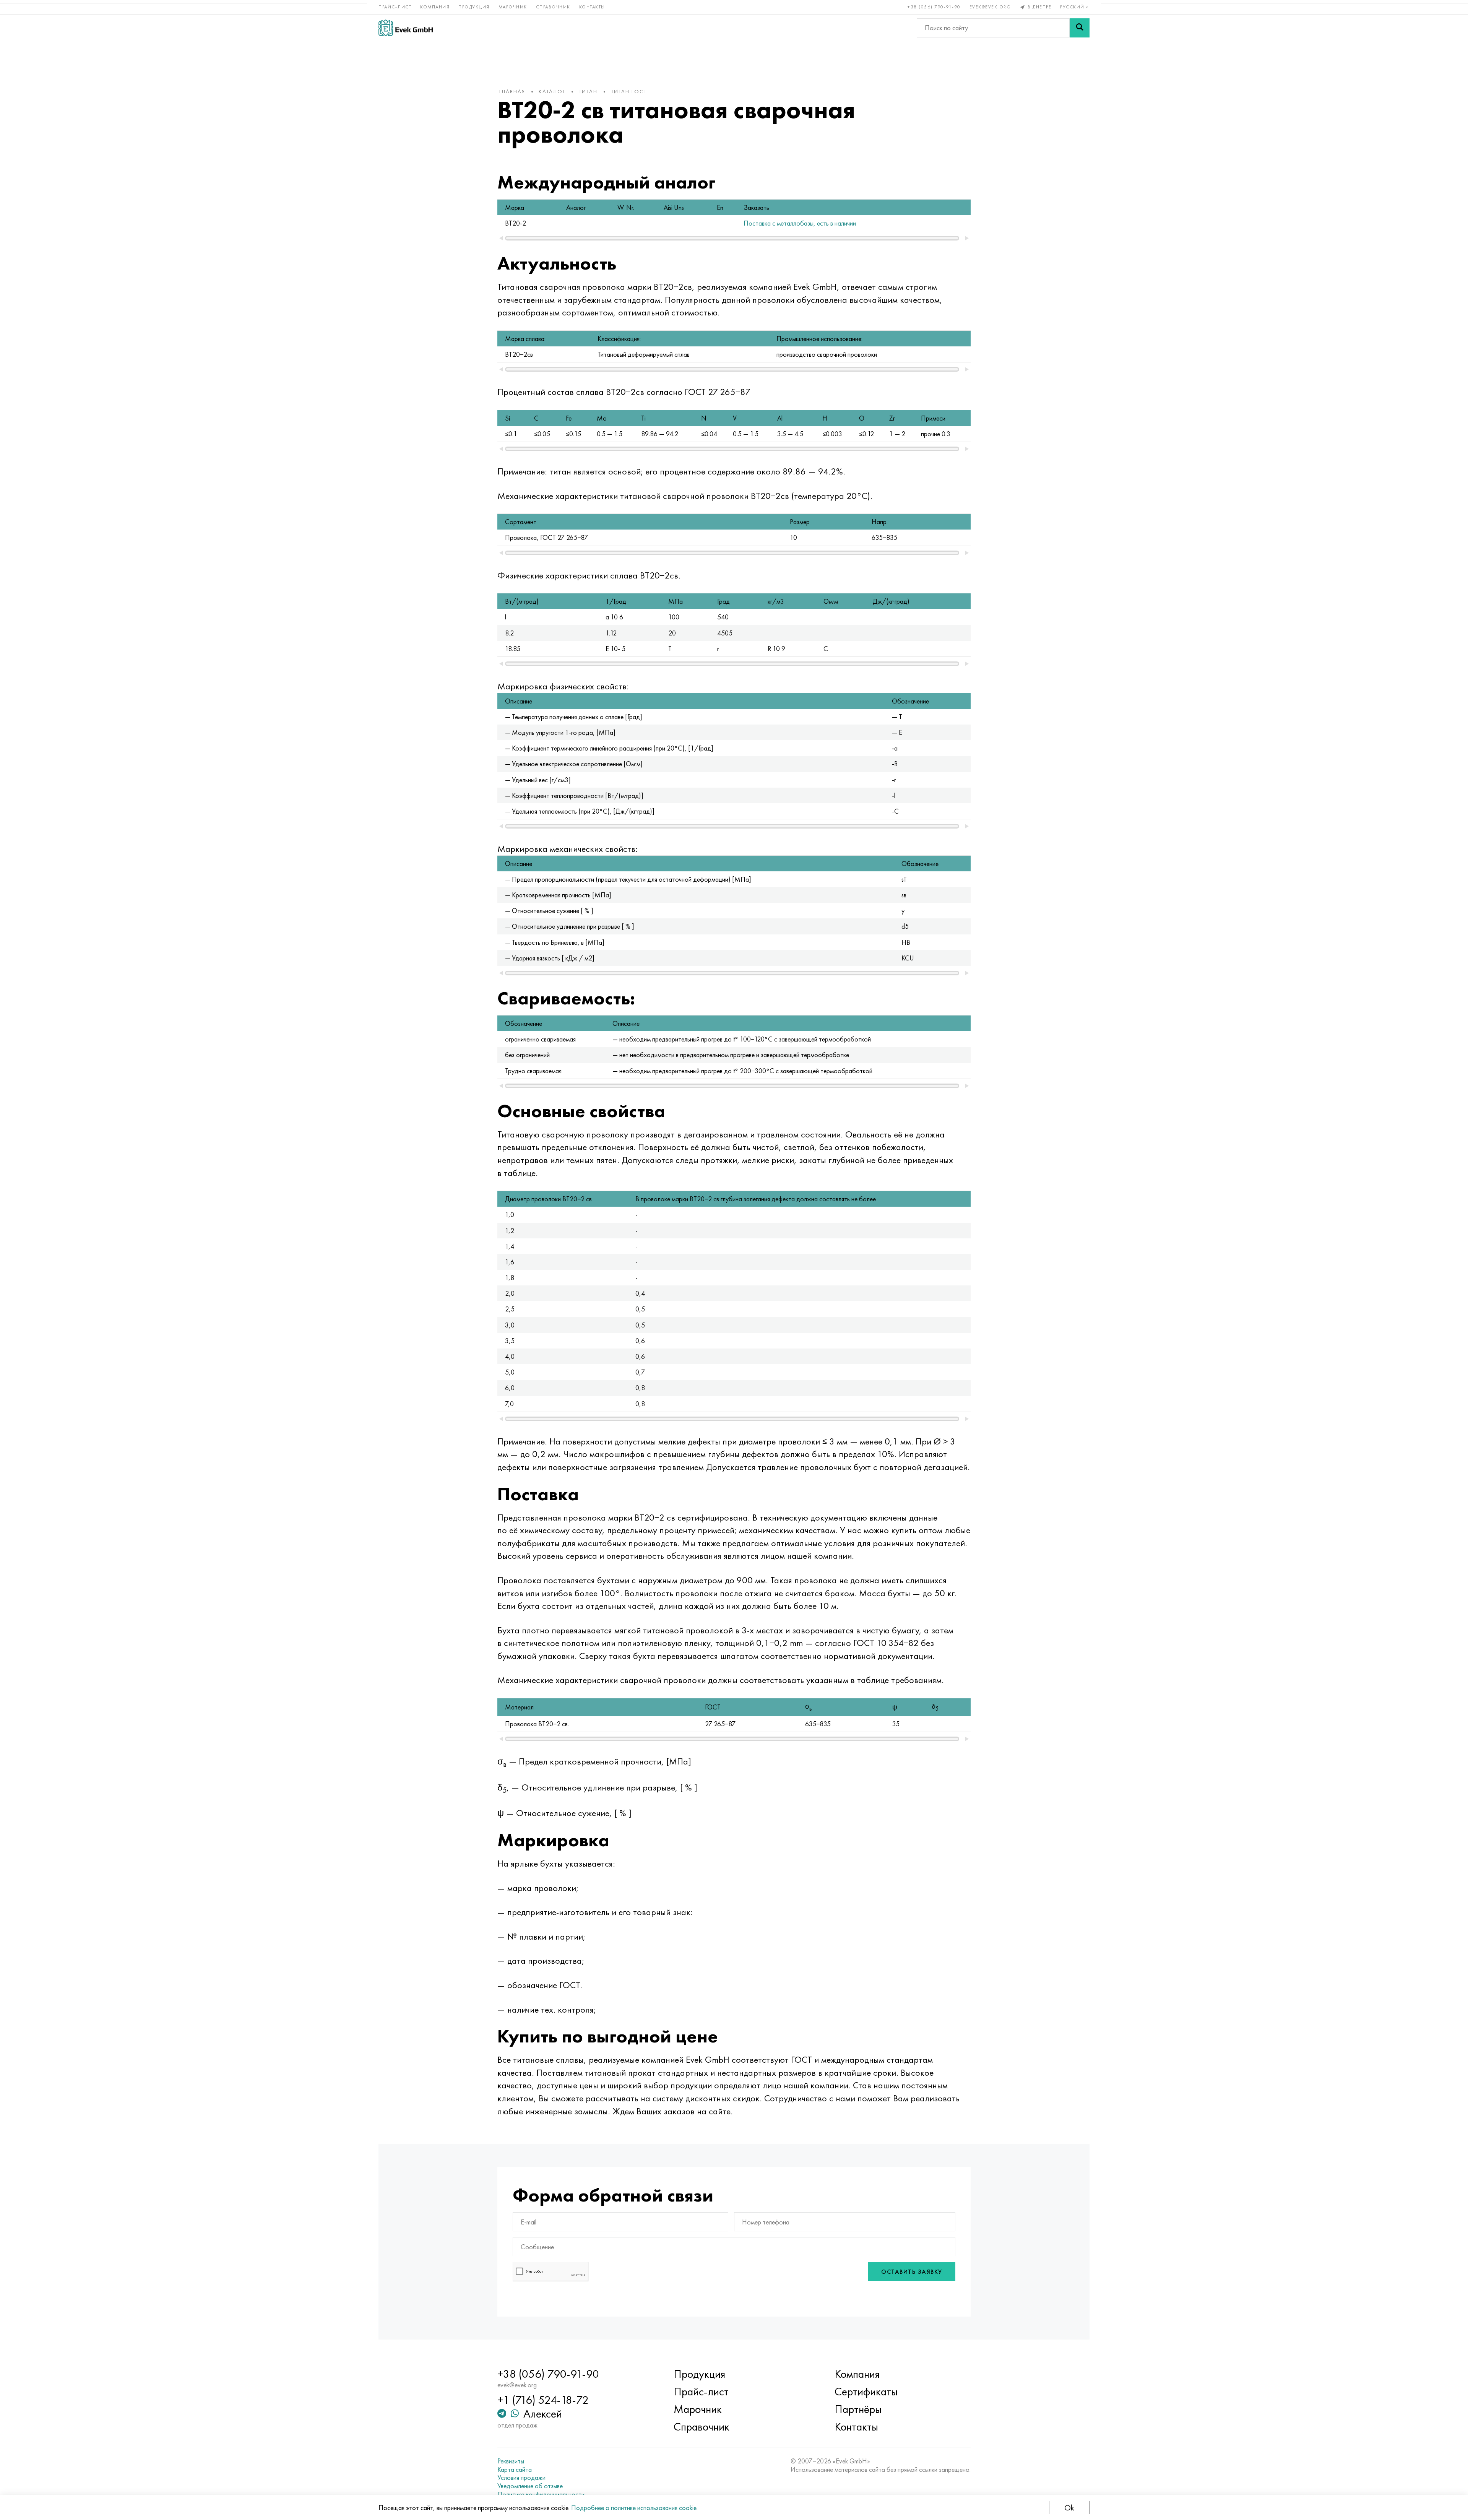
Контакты (592, 7)
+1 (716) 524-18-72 (543, 2400)
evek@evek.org (990, 7)
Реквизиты (511, 2461)
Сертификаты (866, 2392)
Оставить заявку (912, 2272)
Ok (1069, 2508)
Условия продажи (521, 2478)
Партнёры (858, 2409)
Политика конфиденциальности (541, 2494)
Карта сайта (515, 2470)
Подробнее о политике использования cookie (634, 2508)
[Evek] (406, 28)
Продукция (474, 7)
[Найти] (1080, 28)
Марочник (513, 7)
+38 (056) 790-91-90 (934, 7)
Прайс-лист (395, 7)
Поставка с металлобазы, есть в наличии (800, 223)
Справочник (553, 7)
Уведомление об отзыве (530, 2486)
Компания (435, 7)
